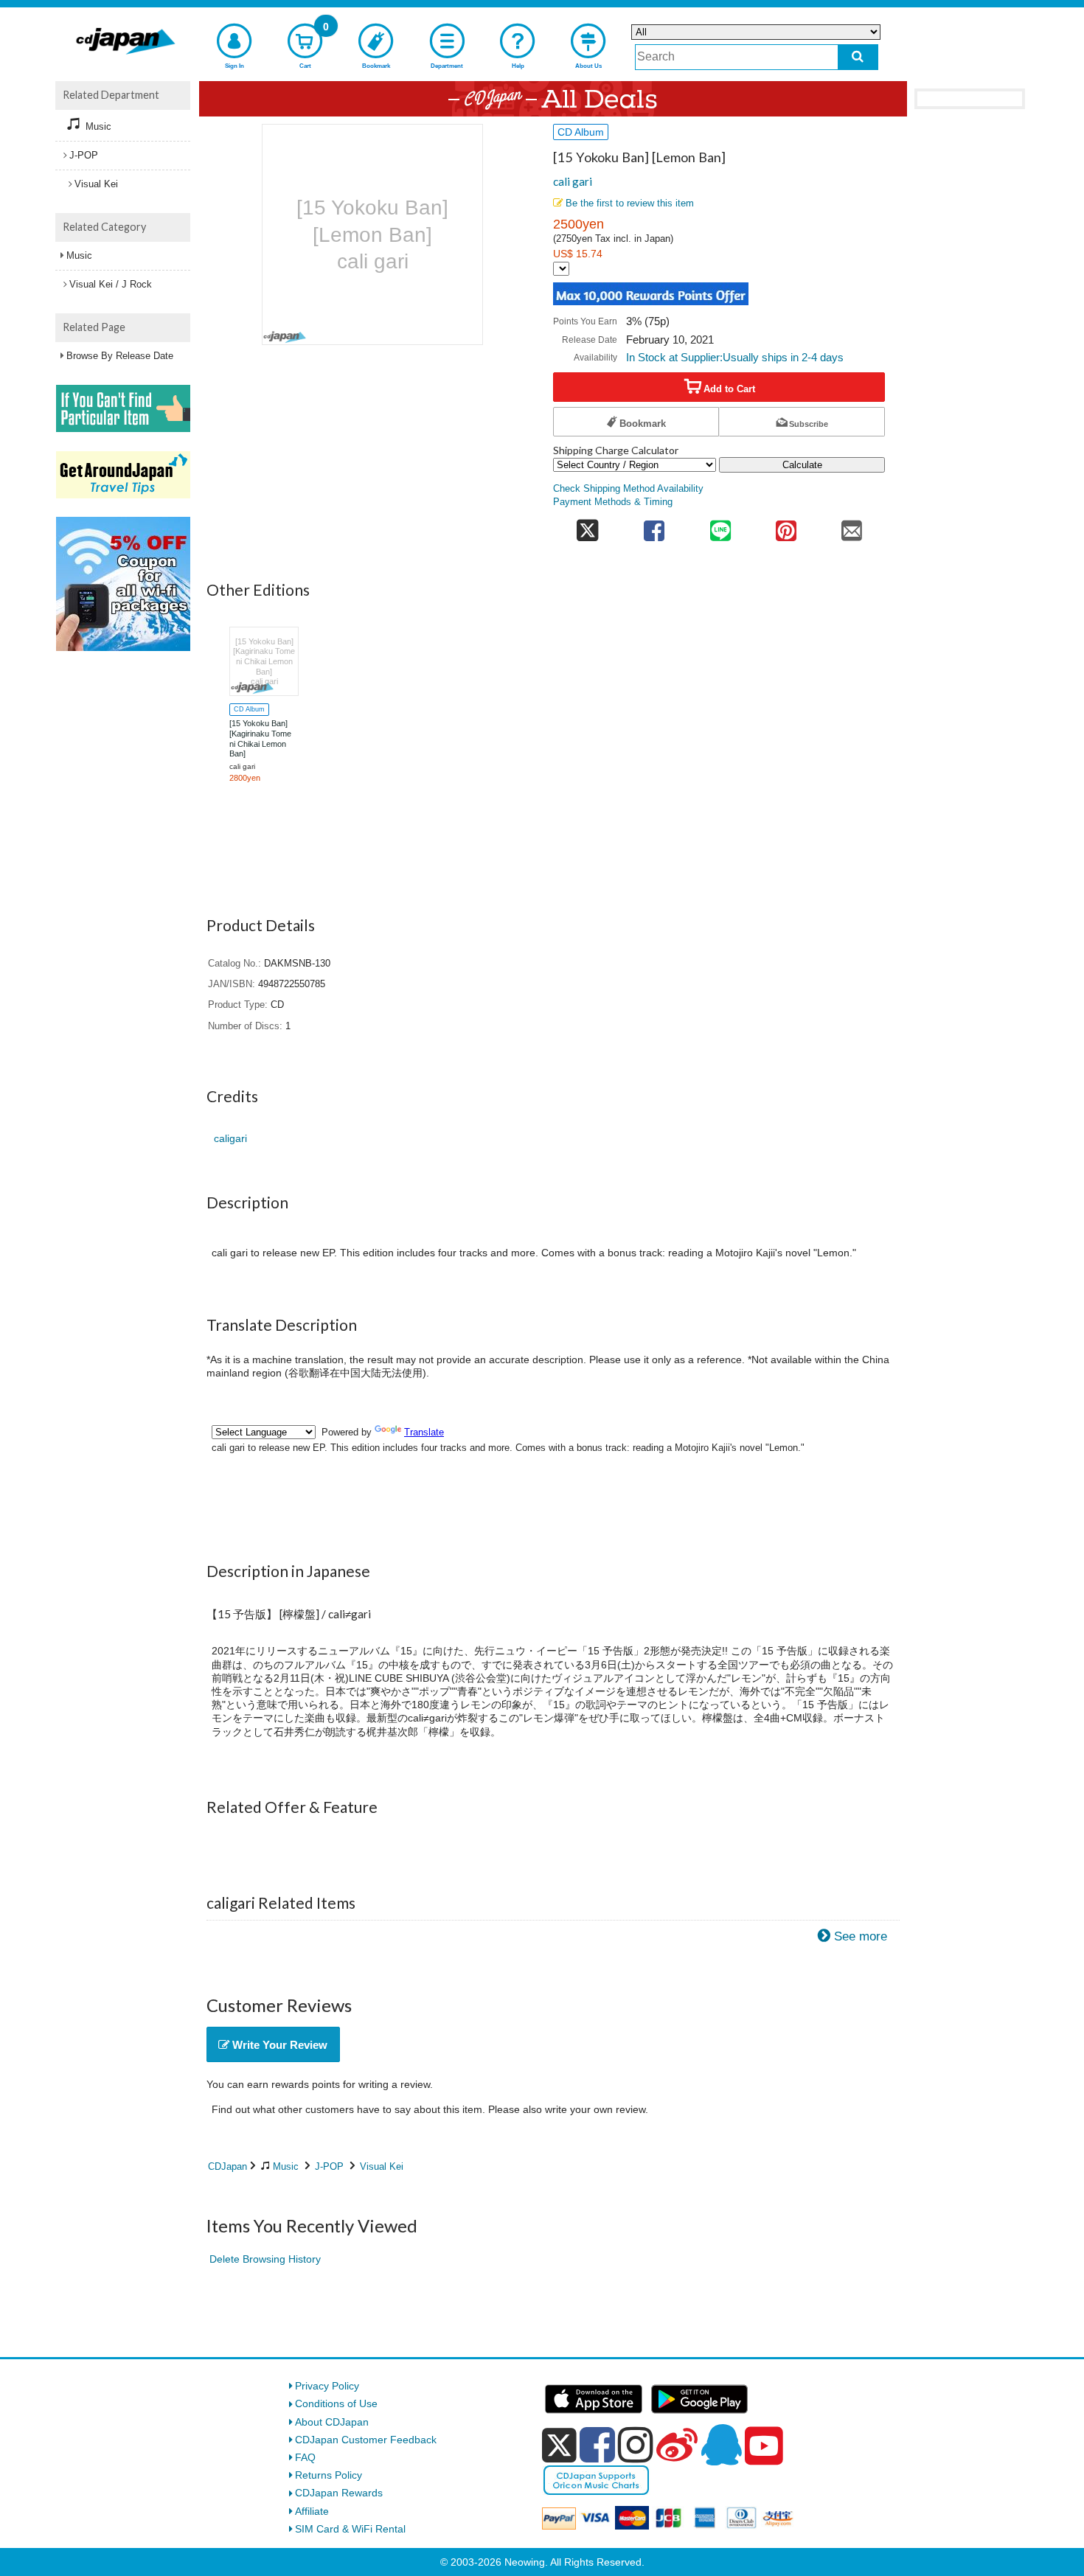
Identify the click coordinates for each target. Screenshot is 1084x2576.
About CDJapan (332, 2422)
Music (286, 2166)
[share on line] (720, 526)
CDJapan (227, 2166)
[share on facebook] (654, 526)
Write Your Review (278, 2045)
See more (861, 1936)
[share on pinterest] (786, 526)
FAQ (305, 2457)
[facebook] (597, 2445)
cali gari (573, 181)
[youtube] (764, 2446)
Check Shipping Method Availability (628, 489)
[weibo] (677, 2445)
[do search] (858, 57)
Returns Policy (329, 2475)
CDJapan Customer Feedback (366, 2440)
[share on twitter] (587, 526)
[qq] (721, 2445)
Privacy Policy (327, 2386)
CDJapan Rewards (339, 2493)
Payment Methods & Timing (613, 502)
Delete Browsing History (265, 2259)
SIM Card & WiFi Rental (350, 2529)
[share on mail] (852, 526)
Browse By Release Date (120, 356)
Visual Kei (382, 2166)
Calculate (802, 465)
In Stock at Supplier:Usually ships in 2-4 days (735, 357)
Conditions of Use (336, 2403)
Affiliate (312, 2511)
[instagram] (636, 2445)
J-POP (329, 2166)
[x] (559, 2446)
